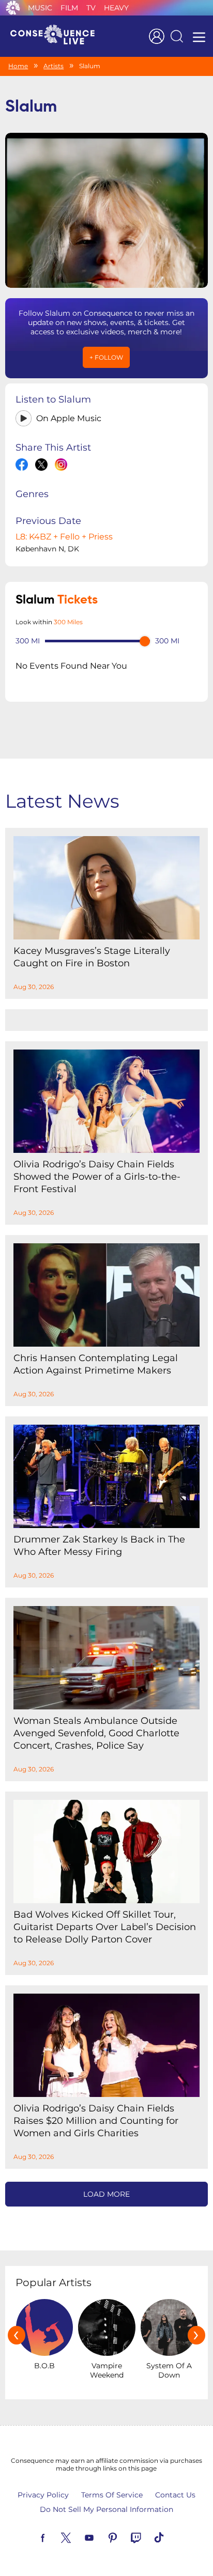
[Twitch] (148, 2537)
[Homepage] (57, 36)
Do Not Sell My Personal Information (106, 2509)
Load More (106, 2194)
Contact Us (175, 2495)
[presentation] (17, 2335)
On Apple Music (69, 418)
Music (40, 8)
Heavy (116, 8)
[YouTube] (101, 2537)
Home (18, 66)
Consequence (13, 8)
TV (91, 8)
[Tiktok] (171, 2537)
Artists (54, 66)
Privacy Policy (43, 2495)
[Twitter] (78, 2537)
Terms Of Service (112, 2495)
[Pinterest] (125, 2537)
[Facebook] (55, 2537)
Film (69, 8)
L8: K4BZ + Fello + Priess (64, 537)
